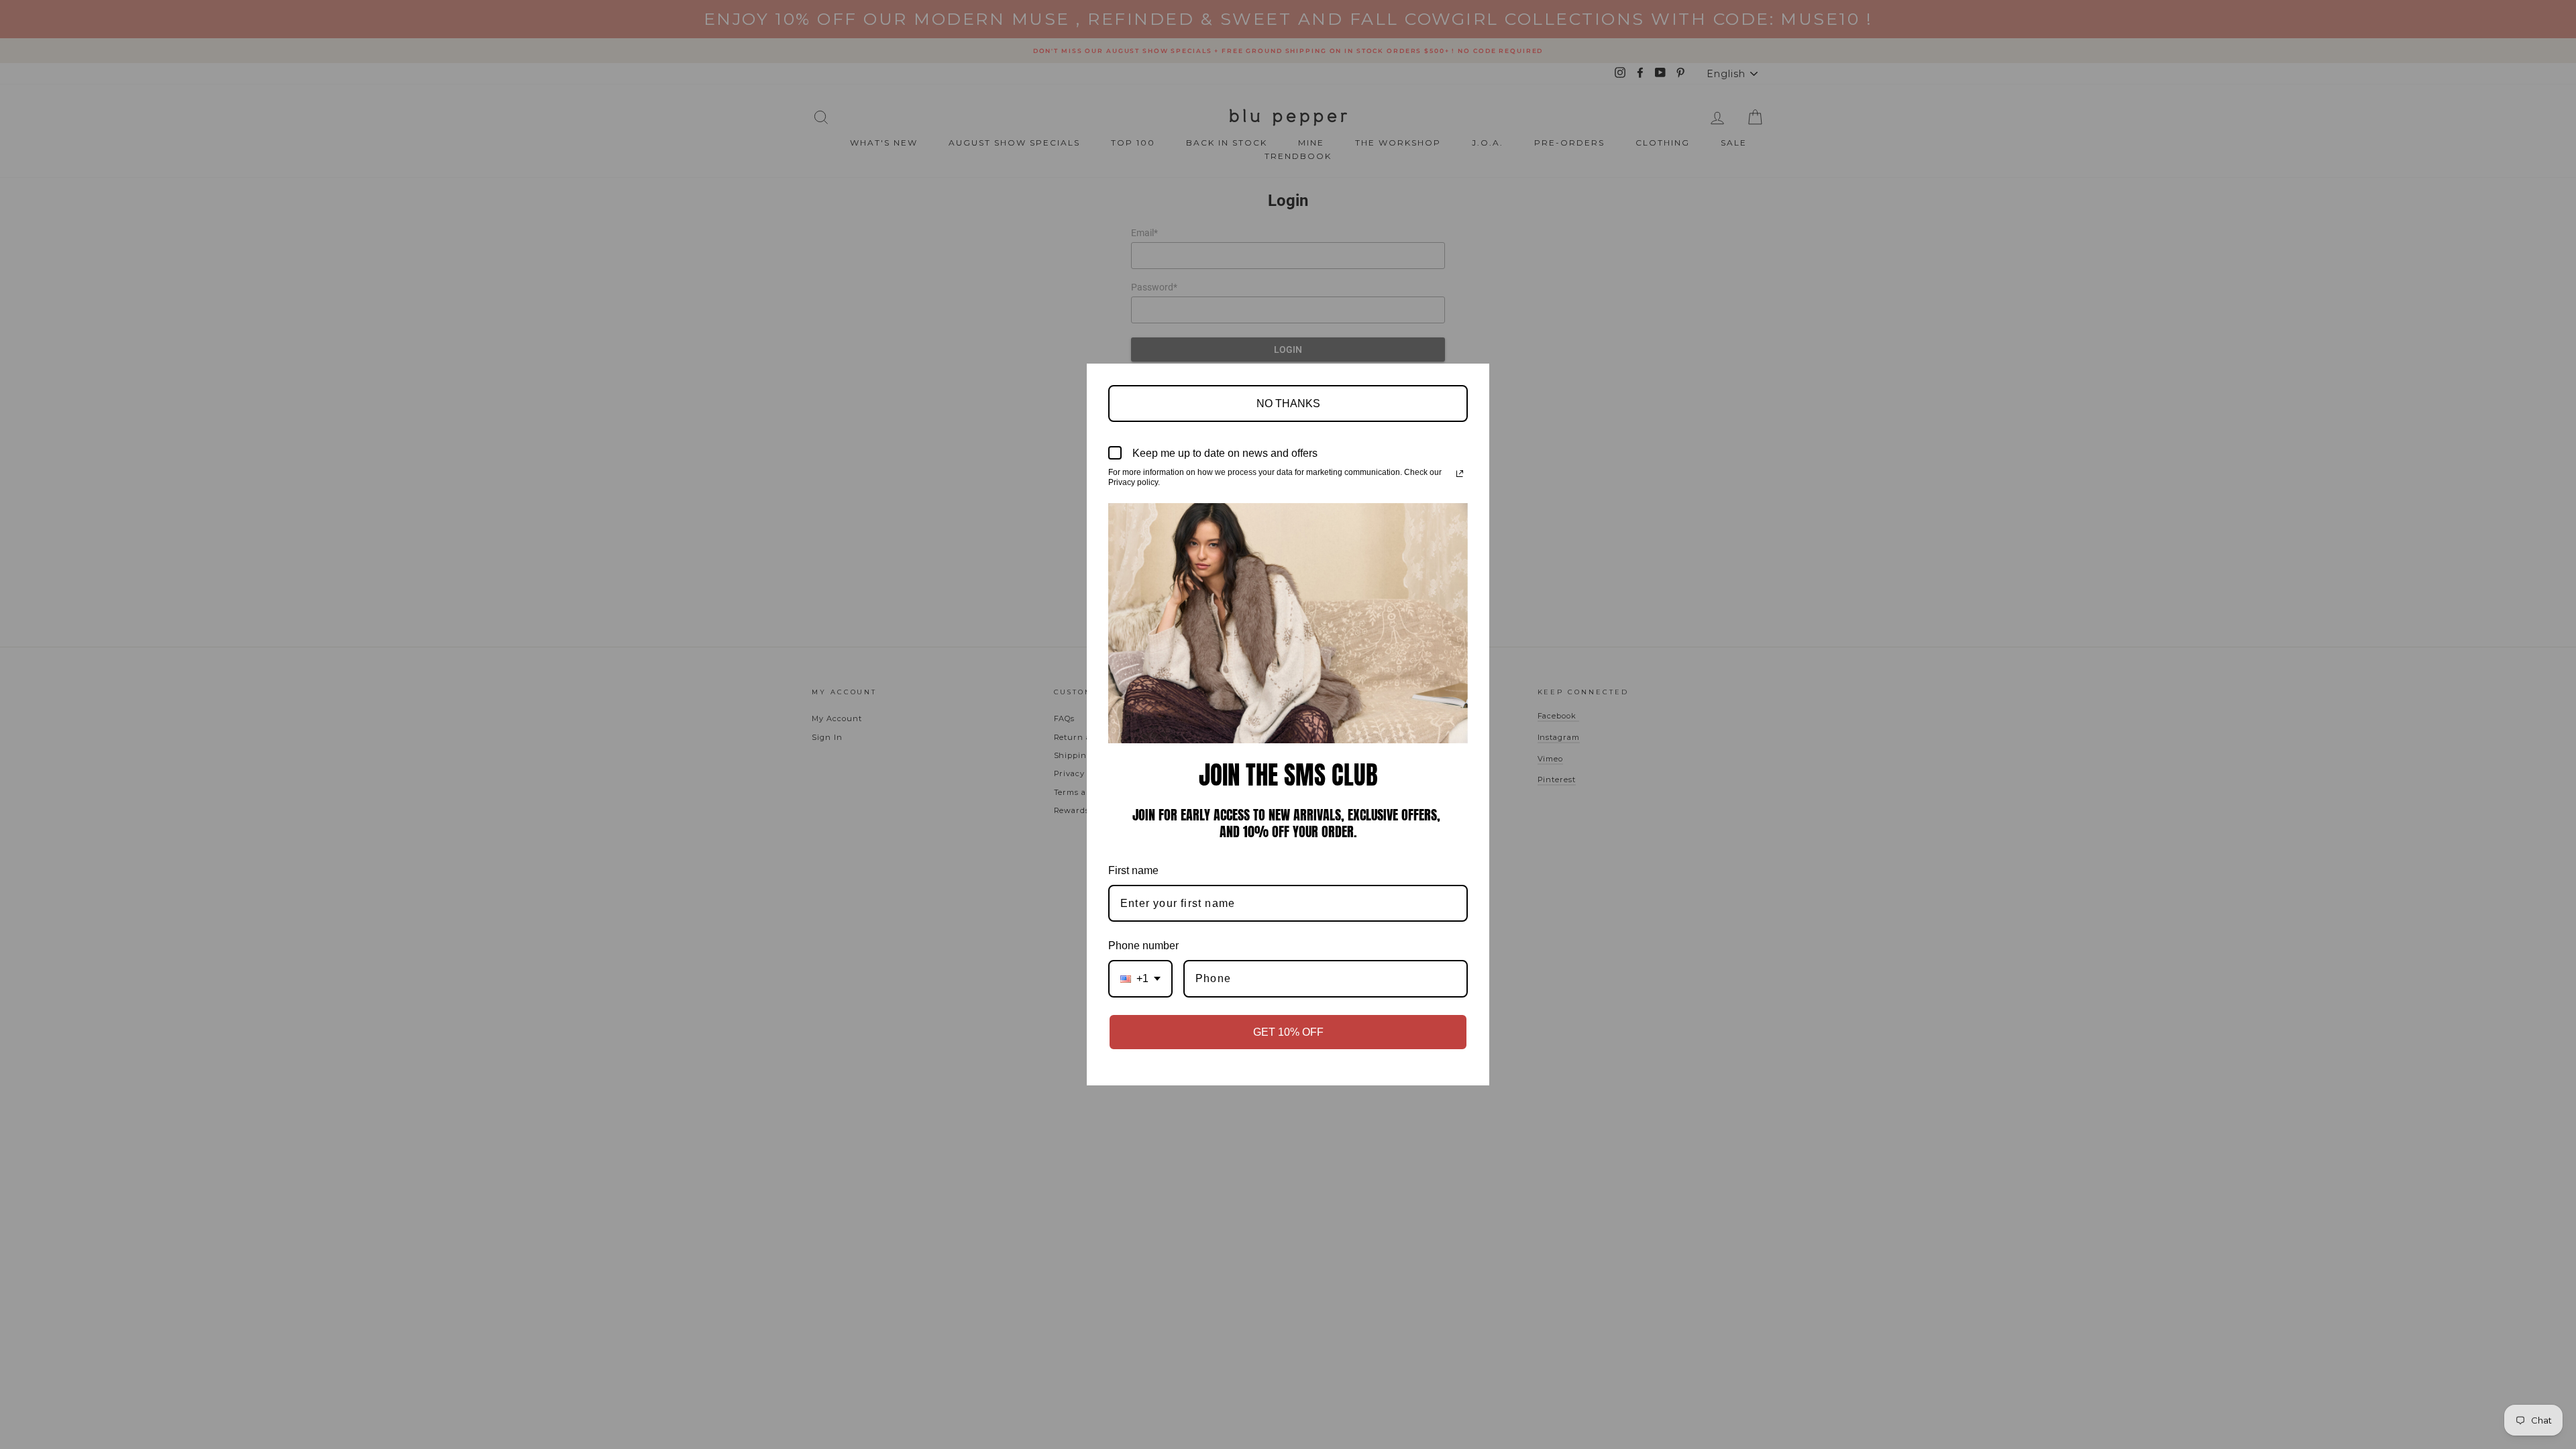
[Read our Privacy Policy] (1460, 474)
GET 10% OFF (1288, 1032)
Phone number (1143, 946)
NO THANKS (1288, 404)
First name (1133, 870)
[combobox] (1140, 978)
